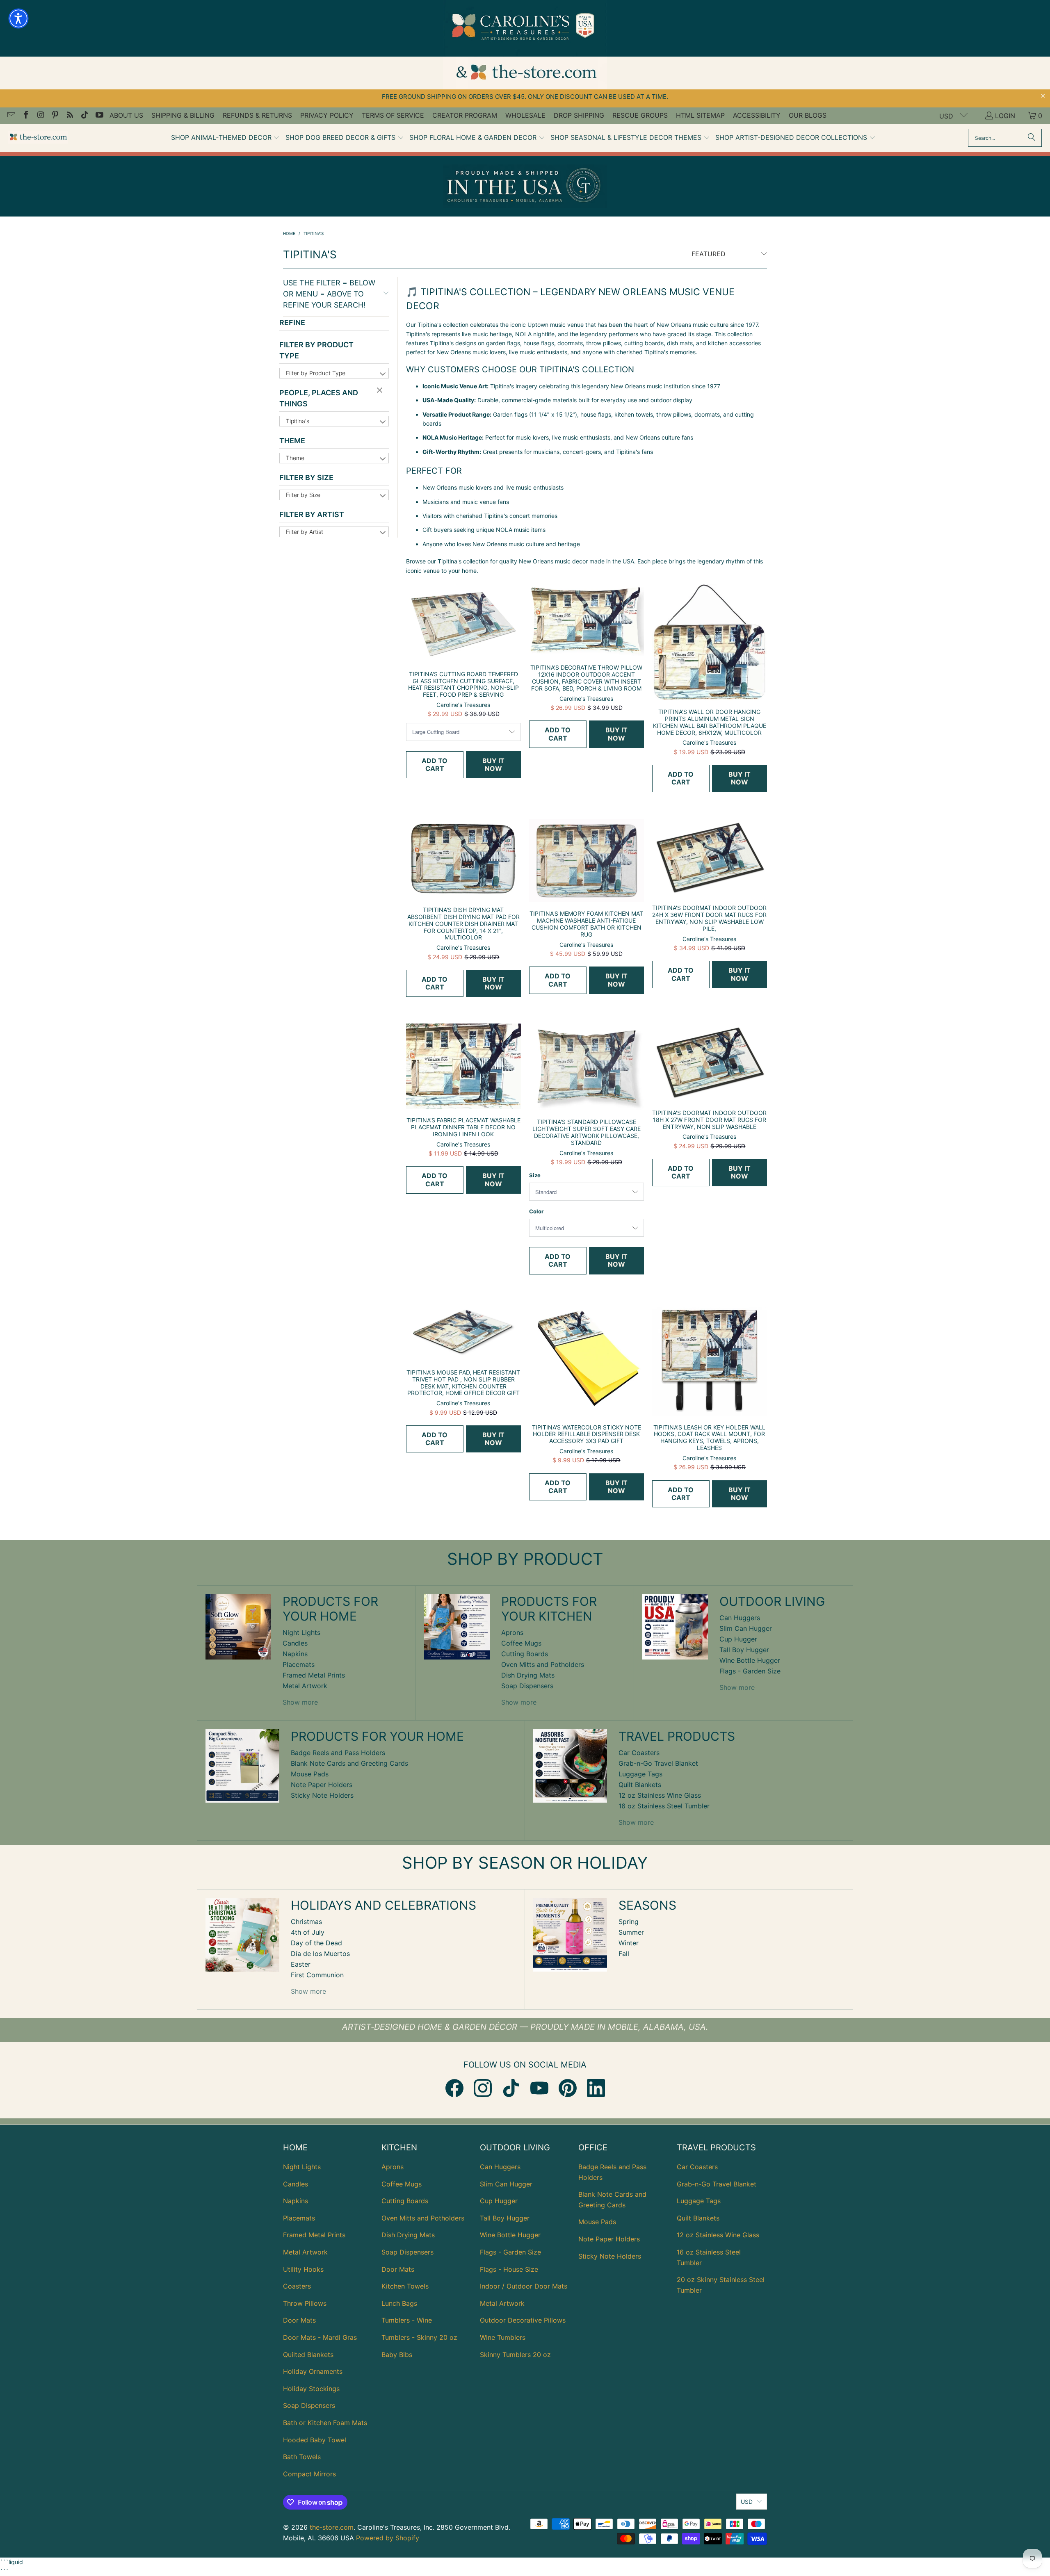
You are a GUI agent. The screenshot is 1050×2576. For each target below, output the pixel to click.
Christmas (306, 1922)
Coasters (297, 2286)
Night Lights (301, 1632)
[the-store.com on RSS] (69, 116)
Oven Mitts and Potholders (543, 1664)
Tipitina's (298, 421)
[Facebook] (454, 2088)
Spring (629, 1922)
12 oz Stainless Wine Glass (660, 1795)
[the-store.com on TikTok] (84, 116)
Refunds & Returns (257, 115)
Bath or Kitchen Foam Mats (325, 2423)
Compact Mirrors (309, 2474)
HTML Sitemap (700, 115)
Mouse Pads (310, 1774)
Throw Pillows (305, 2303)
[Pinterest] (568, 2088)
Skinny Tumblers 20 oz (515, 2355)
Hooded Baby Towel (315, 2440)
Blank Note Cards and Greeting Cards (349, 1763)
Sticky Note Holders (322, 1795)
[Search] (1032, 138)
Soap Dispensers (527, 1686)
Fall (624, 1954)
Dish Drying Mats (528, 1675)
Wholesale (525, 115)
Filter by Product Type (316, 350)
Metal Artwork (305, 1686)
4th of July (308, 1932)
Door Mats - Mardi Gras (320, 2337)
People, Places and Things (319, 398)
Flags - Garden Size (750, 1671)
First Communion (317, 1975)
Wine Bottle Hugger (750, 1660)
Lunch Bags (399, 2303)
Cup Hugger (738, 1639)
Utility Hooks (303, 2269)
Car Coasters (639, 1753)
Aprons (512, 1632)
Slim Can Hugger (746, 1628)
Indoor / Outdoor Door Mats (524, 2286)
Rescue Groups (640, 115)
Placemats (299, 1664)
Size (535, 1175)
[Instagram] (483, 2088)
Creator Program (465, 115)
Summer (631, 1932)
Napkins (295, 1654)
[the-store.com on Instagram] (40, 116)
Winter (629, 1943)
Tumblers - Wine (407, 2320)
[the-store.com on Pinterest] (55, 116)
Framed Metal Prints (314, 1675)
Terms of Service (393, 115)
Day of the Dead (316, 1943)
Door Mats (299, 2320)
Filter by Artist (312, 514)
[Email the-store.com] (11, 116)
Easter (301, 1964)
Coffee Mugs (521, 1643)
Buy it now (493, 765)
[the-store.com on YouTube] (99, 116)
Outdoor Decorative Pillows (523, 2320)
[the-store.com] (38, 138)
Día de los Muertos (320, 1954)
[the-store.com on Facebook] (25, 116)
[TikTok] (511, 2088)
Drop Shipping (579, 115)
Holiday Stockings (311, 2389)
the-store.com (332, 2527)
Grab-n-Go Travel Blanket (658, 1763)
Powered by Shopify (388, 2538)
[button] (226, 138)
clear (381, 391)
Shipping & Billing (183, 115)
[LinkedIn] (596, 2088)
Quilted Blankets (308, 2355)
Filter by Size (306, 478)
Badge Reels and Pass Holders (338, 1753)
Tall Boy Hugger (744, 1650)
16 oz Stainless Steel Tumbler (664, 1806)
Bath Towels (302, 2457)
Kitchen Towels (405, 2286)
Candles (295, 1643)
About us (126, 115)
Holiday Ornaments (313, 2371)
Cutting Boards (525, 1654)
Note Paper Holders (322, 1785)
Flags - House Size (509, 2269)
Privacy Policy (327, 115)
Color (536, 1211)
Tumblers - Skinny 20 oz (419, 2337)
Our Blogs (808, 115)
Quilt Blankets (640, 1785)
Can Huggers (740, 1618)
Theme (292, 441)
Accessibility (757, 115)
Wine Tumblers (503, 2337)
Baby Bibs (397, 2355)
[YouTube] (539, 2088)
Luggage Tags (640, 1774)
